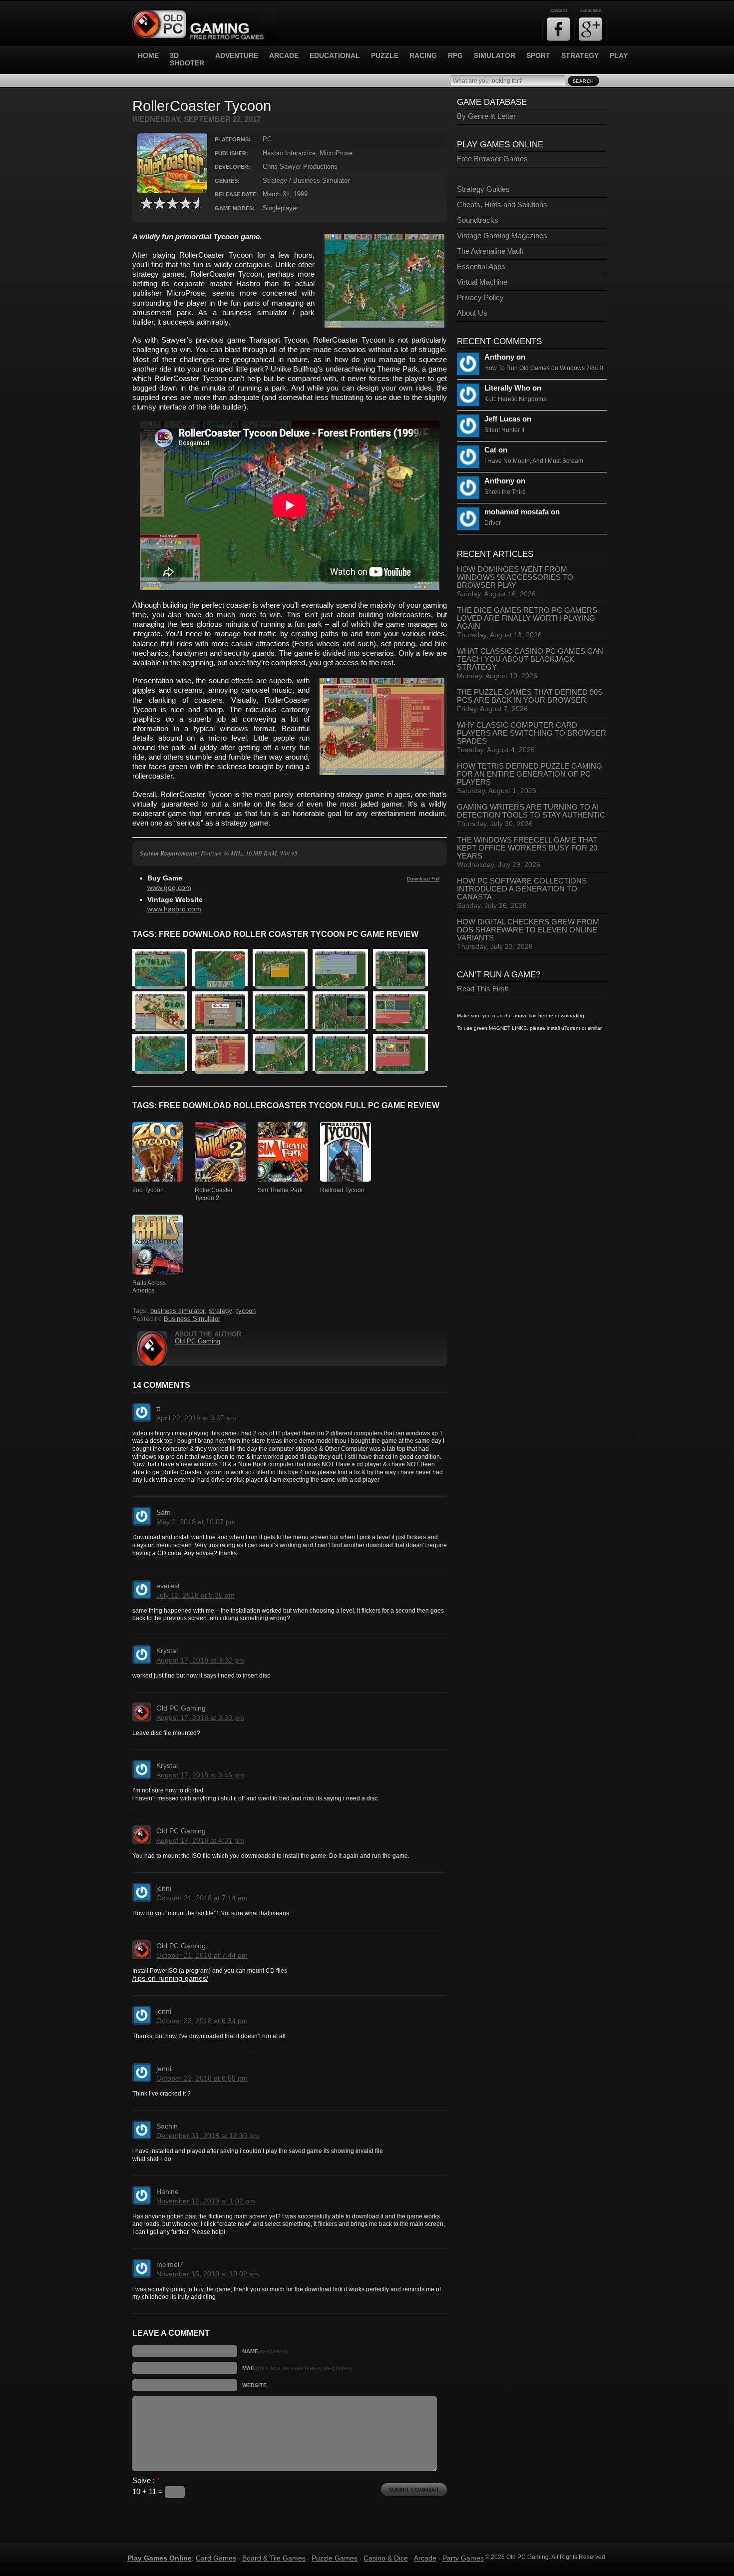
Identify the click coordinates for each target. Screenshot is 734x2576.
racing (423, 56)
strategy (580, 56)
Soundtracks (478, 220)
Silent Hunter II (504, 430)
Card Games (216, 2558)
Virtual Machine (482, 282)
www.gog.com (169, 888)
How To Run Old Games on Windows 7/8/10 (544, 368)
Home (148, 56)
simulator (495, 56)
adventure (237, 56)
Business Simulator (192, 1319)
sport (538, 56)
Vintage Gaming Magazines (502, 236)
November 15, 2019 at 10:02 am (208, 2274)
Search (583, 81)
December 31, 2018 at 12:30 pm (208, 2136)
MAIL (297, 2368)
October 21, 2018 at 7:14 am (202, 1898)
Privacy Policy (480, 298)
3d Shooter (187, 59)
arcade (284, 56)
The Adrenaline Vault (490, 251)
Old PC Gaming (197, 1341)
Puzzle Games (335, 2558)
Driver (493, 523)
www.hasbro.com (174, 909)
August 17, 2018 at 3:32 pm (200, 1660)
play (619, 56)
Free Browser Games (492, 159)
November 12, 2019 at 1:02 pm (206, 2201)
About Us (472, 313)
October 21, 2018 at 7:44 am (202, 1955)
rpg (455, 56)
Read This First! (483, 989)
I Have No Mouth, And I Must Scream (534, 461)
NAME (265, 2351)
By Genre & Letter (486, 116)
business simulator (178, 1311)
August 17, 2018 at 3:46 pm (200, 1775)
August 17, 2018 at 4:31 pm (200, 1840)
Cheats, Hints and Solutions (502, 205)
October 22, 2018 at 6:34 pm (202, 2021)
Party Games (463, 2558)
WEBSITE (254, 2385)
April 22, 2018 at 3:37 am (196, 1418)
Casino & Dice (386, 2558)
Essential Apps (481, 267)
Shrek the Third (505, 492)
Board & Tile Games (274, 2558)
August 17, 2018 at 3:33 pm (200, 1717)
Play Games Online (160, 2558)
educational (335, 56)
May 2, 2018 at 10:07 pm (196, 1522)
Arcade (425, 2558)
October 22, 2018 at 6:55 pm (202, 2078)
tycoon (246, 1311)
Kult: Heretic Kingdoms (515, 399)
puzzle (385, 56)
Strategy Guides (483, 189)
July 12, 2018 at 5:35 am (195, 1595)
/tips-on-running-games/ (170, 1978)
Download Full (423, 879)
